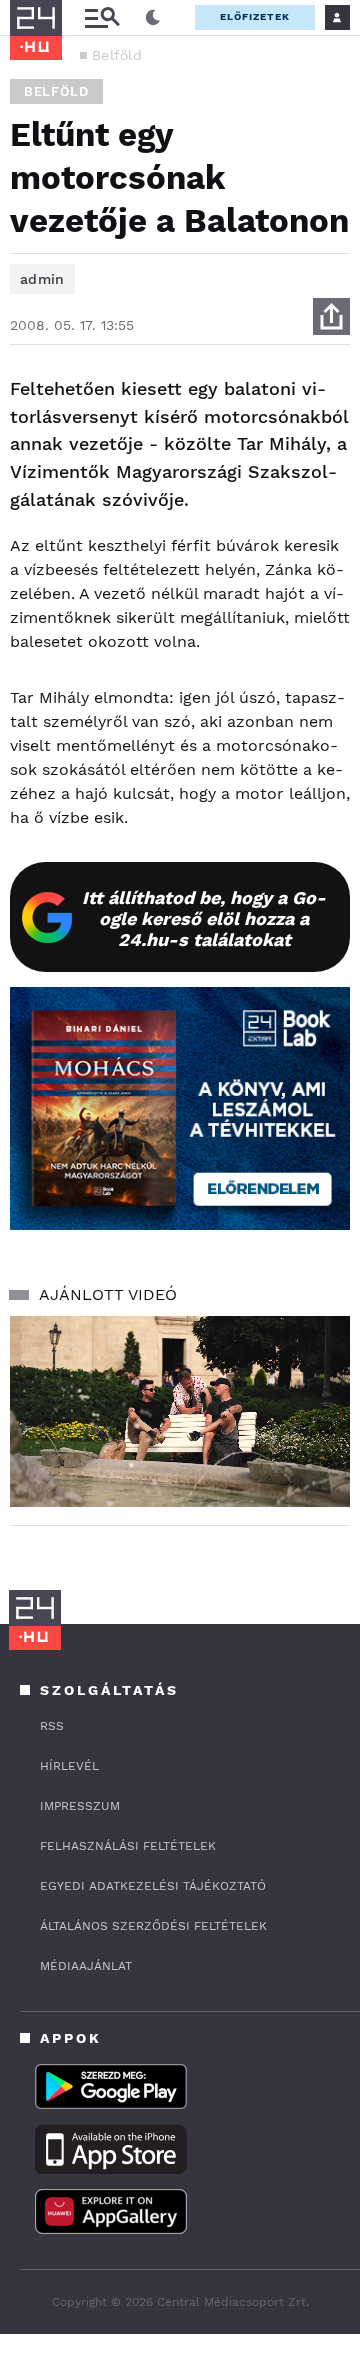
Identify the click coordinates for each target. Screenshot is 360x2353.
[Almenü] (102, 17)
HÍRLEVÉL (69, 1766)
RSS (52, 1726)
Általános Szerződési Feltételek (153, 1926)
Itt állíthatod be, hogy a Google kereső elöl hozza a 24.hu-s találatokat (204, 918)
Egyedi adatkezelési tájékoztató (153, 1886)
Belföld (117, 55)
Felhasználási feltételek (128, 1846)
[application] (180, 1411)
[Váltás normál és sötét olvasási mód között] (153, 18)
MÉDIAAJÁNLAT (86, 1966)
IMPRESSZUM (80, 1806)
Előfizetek (255, 16)
